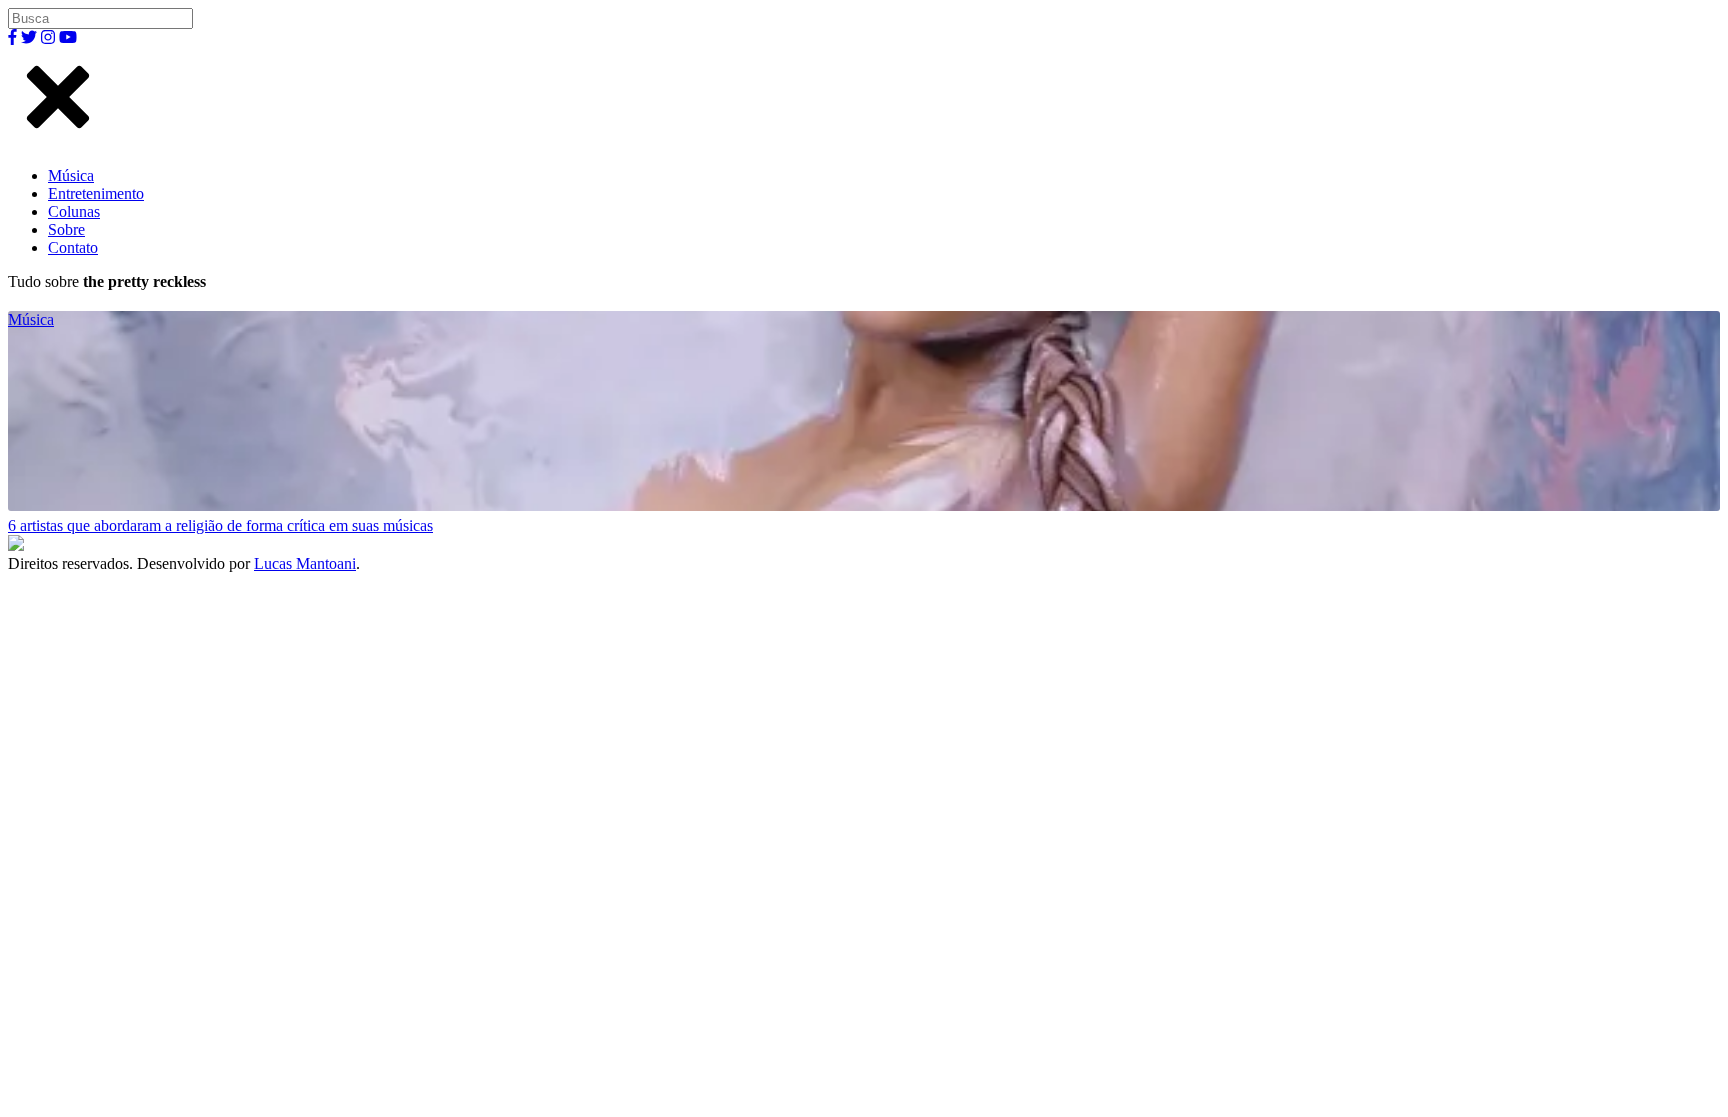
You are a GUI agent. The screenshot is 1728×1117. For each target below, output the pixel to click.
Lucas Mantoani (305, 563)
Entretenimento (96, 193)
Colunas (74, 211)
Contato (73, 247)
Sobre (66, 229)
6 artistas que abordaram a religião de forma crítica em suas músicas (220, 525)
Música (71, 175)
